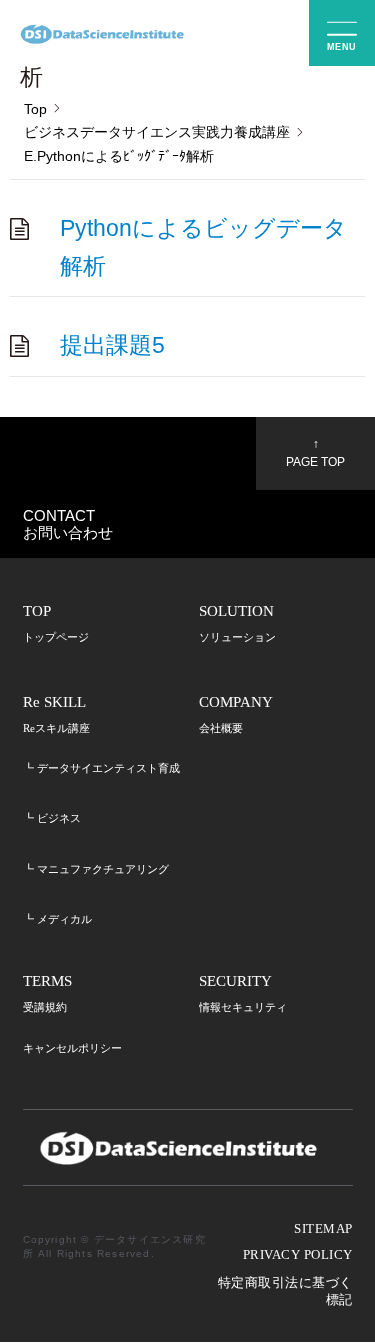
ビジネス (59, 818)
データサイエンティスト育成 (108, 768)
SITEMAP (323, 1229)
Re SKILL (56, 714)
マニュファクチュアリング (103, 869)
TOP (56, 623)
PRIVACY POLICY (297, 1255)
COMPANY (236, 714)
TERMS (47, 993)
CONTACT (68, 524)
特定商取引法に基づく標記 (285, 1291)
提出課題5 (112, 345)
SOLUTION (237, 623)
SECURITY (243, 993)
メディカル (64, 919)
